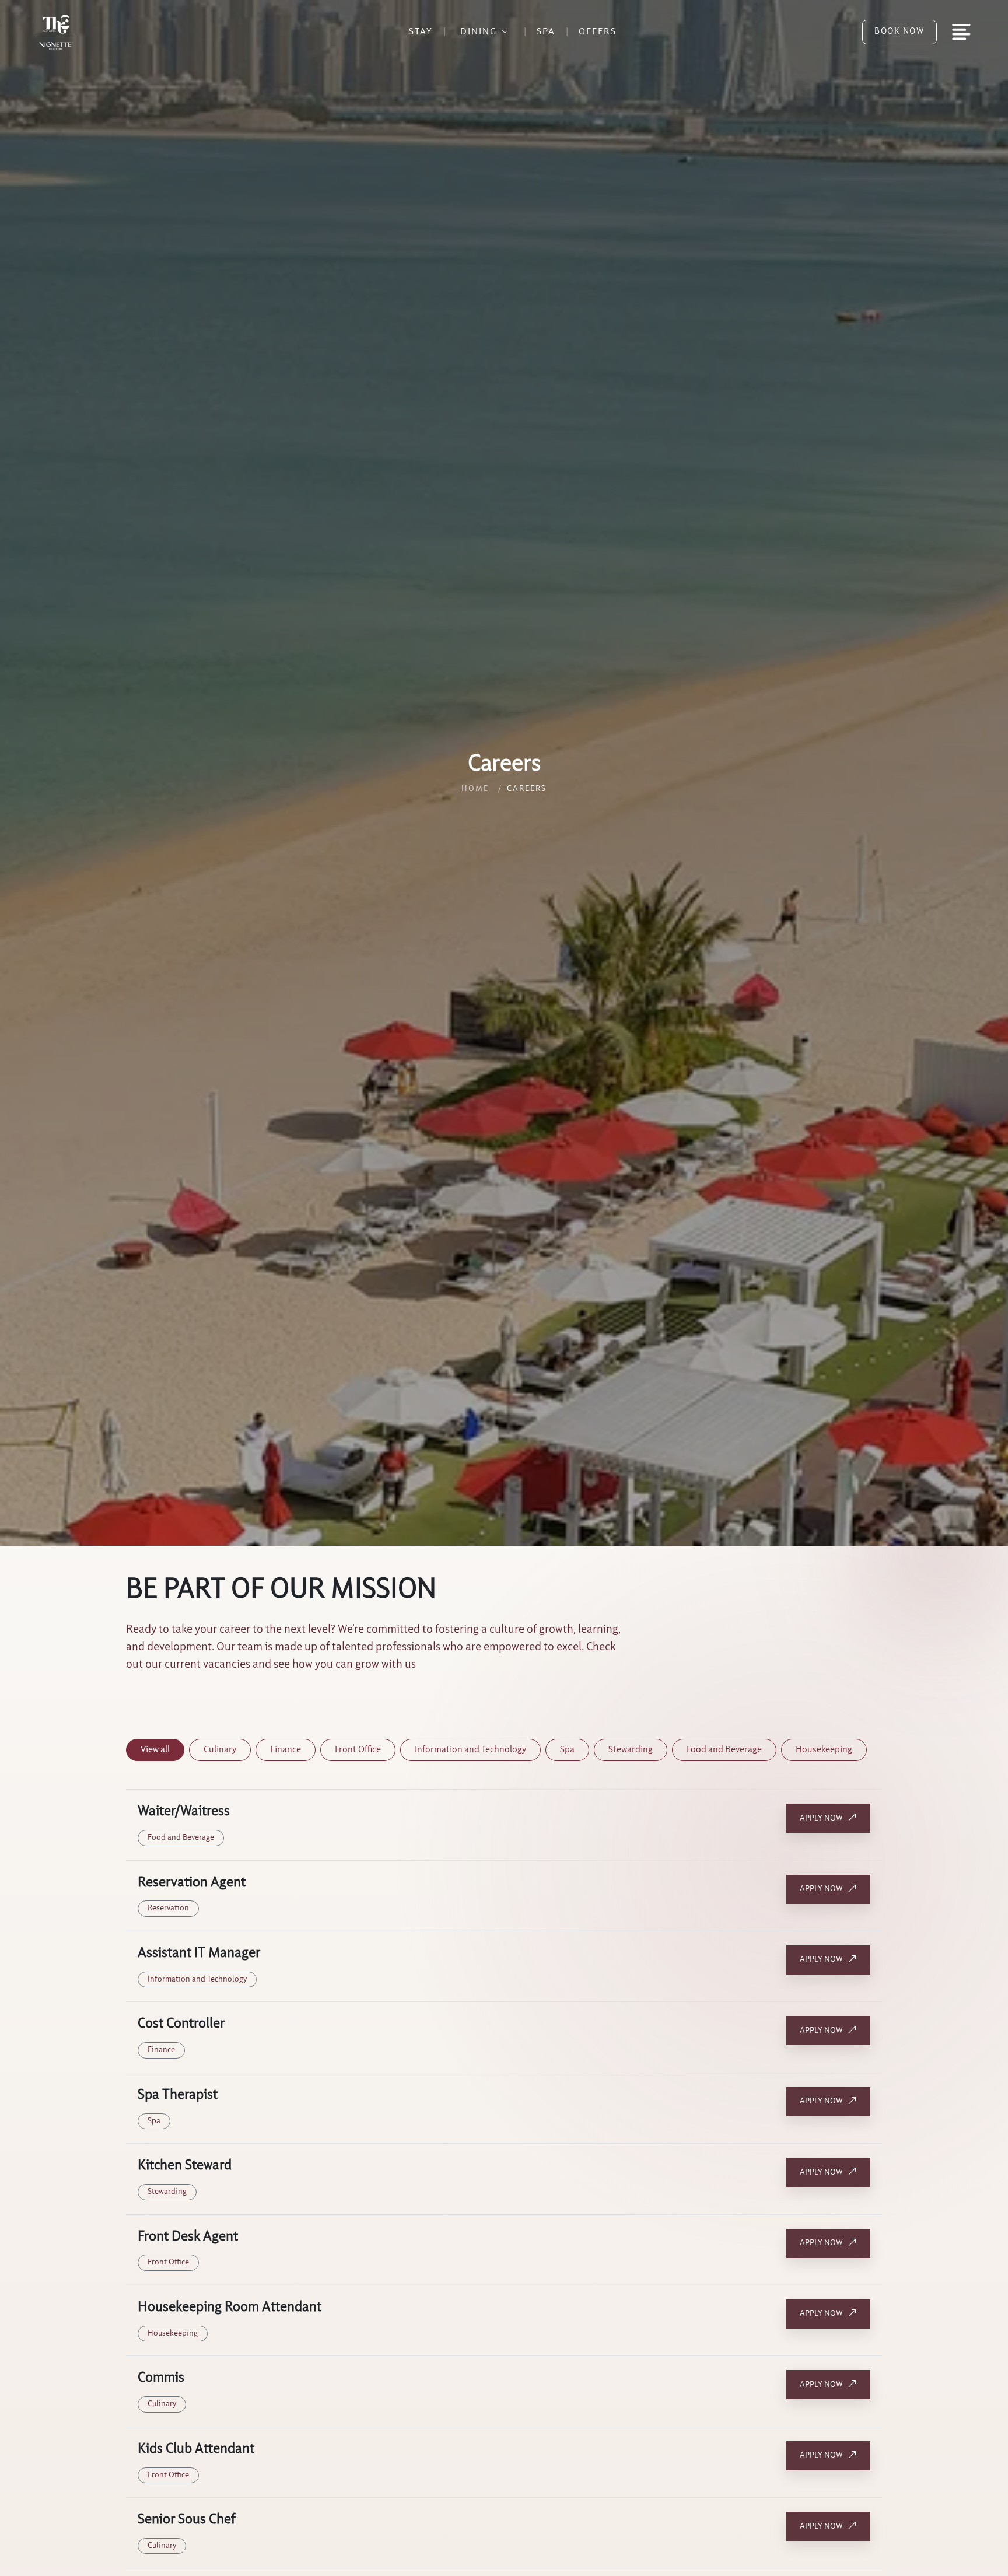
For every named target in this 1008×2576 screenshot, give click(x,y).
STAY (421, 32)
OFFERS (598, 32)
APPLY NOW (821, 1818)
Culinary (220, 1750)
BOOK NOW (900, 32)
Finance (286, 1750)
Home (475, 789)
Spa (567, 1750)
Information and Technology (470, 1750)
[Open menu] (961, 32)
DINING (479, 32)
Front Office (358, 1750)
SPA (546, 32)
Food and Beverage (724, 1750)
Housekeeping (824, 1750)
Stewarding (631, 1750)
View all (155, 1750)
